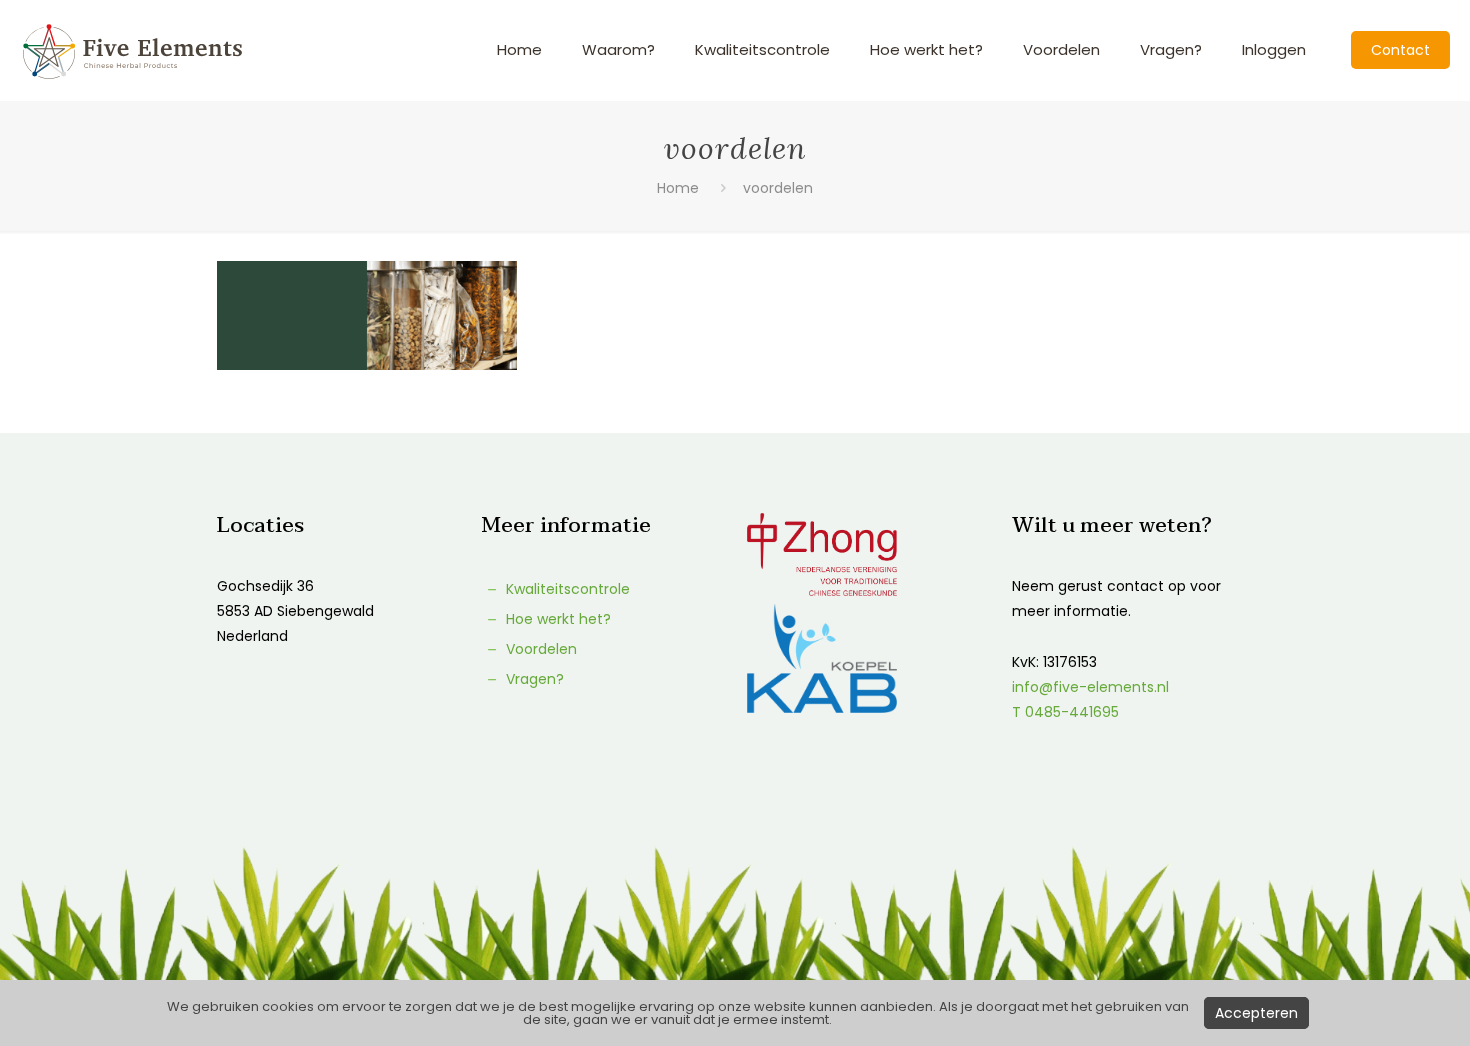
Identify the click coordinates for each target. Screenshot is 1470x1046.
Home (678, 188)
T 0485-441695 (1065, 712)
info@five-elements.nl (1090, 687)
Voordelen (539, 649)
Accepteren (1256, 1013)
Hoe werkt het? (556, 619)
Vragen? (533, 679)
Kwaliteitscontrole (566, 589)
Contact (1400, 50)
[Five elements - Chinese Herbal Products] (132, 50)
